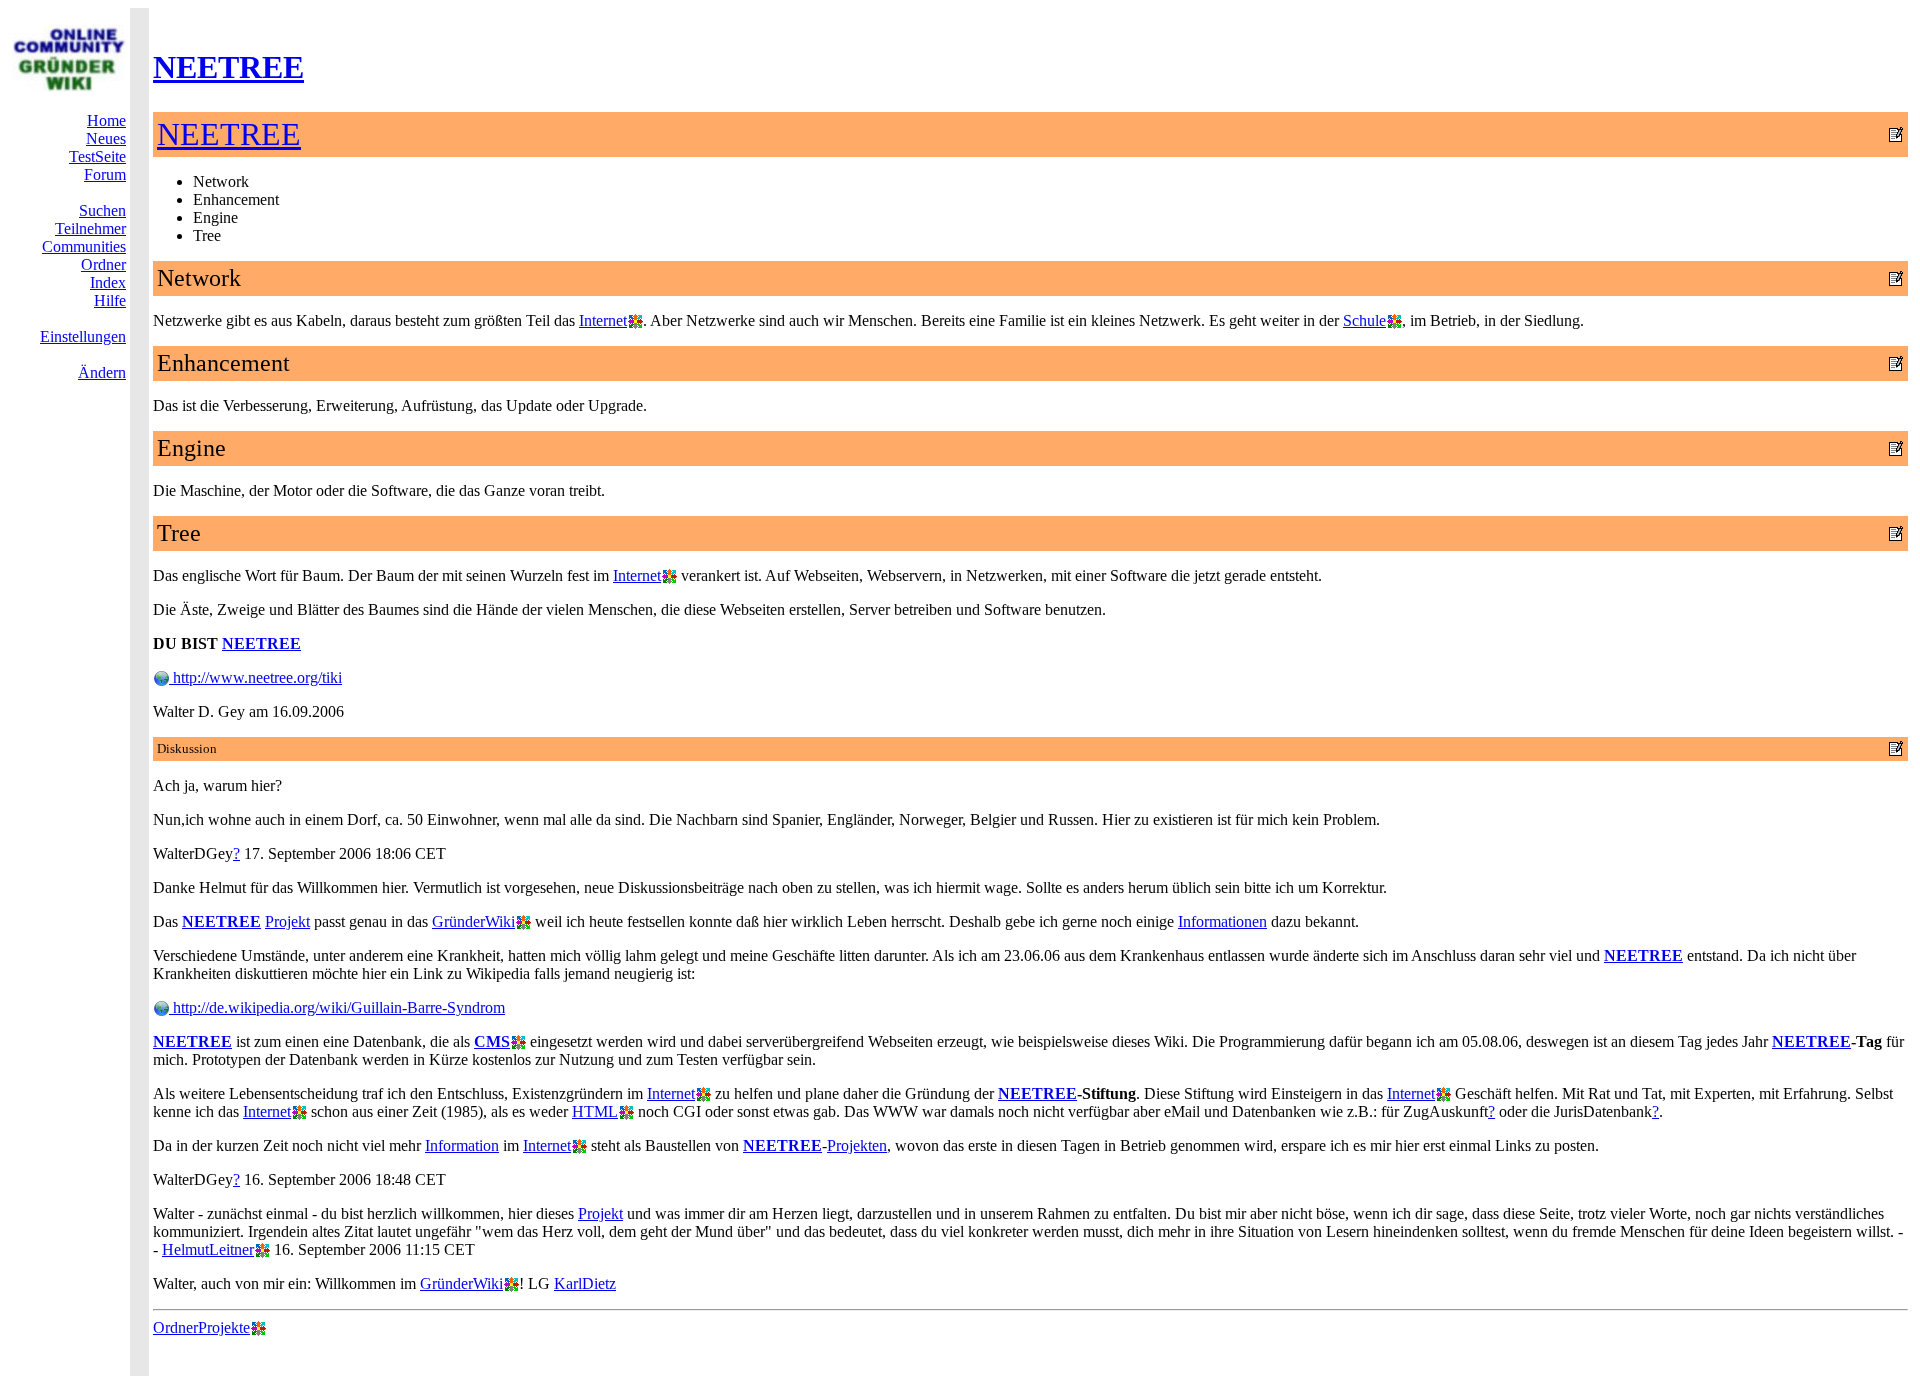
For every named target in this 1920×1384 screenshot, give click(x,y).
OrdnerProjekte (201, 1327)
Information (462, 1145)
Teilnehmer (90, 228)
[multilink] (635, 320)
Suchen (102, 210)
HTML (595, 1111)
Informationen (1222, 921)
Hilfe (110, 300)
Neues (106, 138)
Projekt (287, 921)
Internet (603, 320)
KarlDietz (585, 1283)
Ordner (103, 264)
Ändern (102, 372)
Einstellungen (83, 336)
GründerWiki (473, 921)
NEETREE (228, 67)
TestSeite (97, 156)
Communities (84, 246)
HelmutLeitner (208, 1249)
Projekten (857, 1145)
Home (106, 120)
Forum (105, 174)
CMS (492, 1041)
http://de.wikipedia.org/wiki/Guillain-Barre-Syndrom (337, 1007)
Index (108, 282)
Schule (1364, 320)
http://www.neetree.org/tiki (255, 677)
